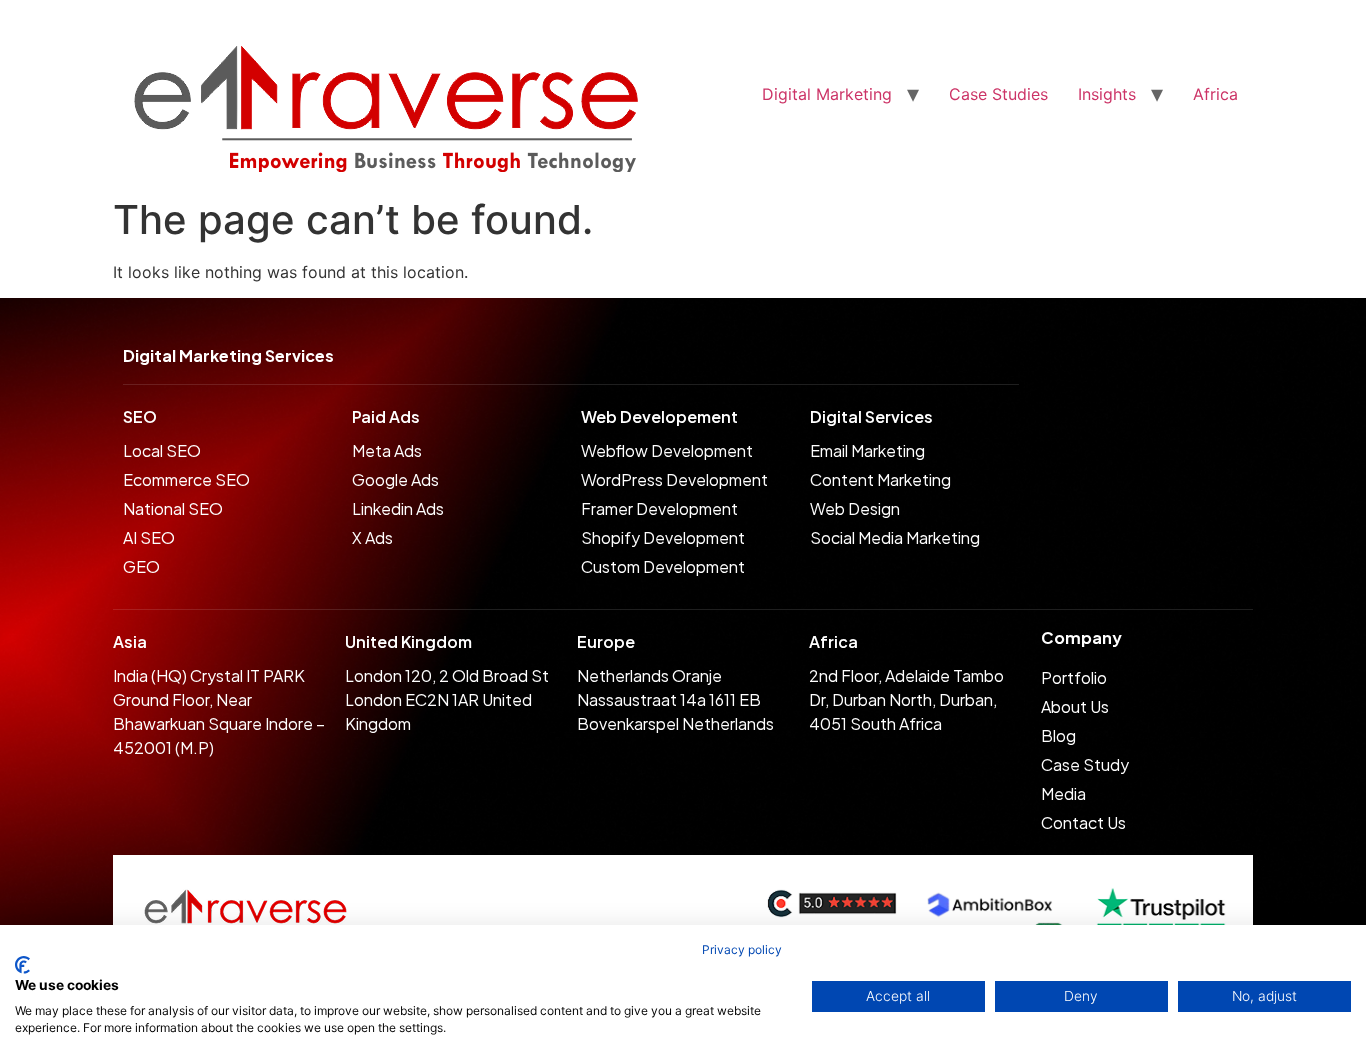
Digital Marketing (827, 94)
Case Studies (998, 94)
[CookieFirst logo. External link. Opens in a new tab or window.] (22, 965)
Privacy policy (742, 949)
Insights (1107, 94)
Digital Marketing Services (228, 355)
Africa (1215, 94)
